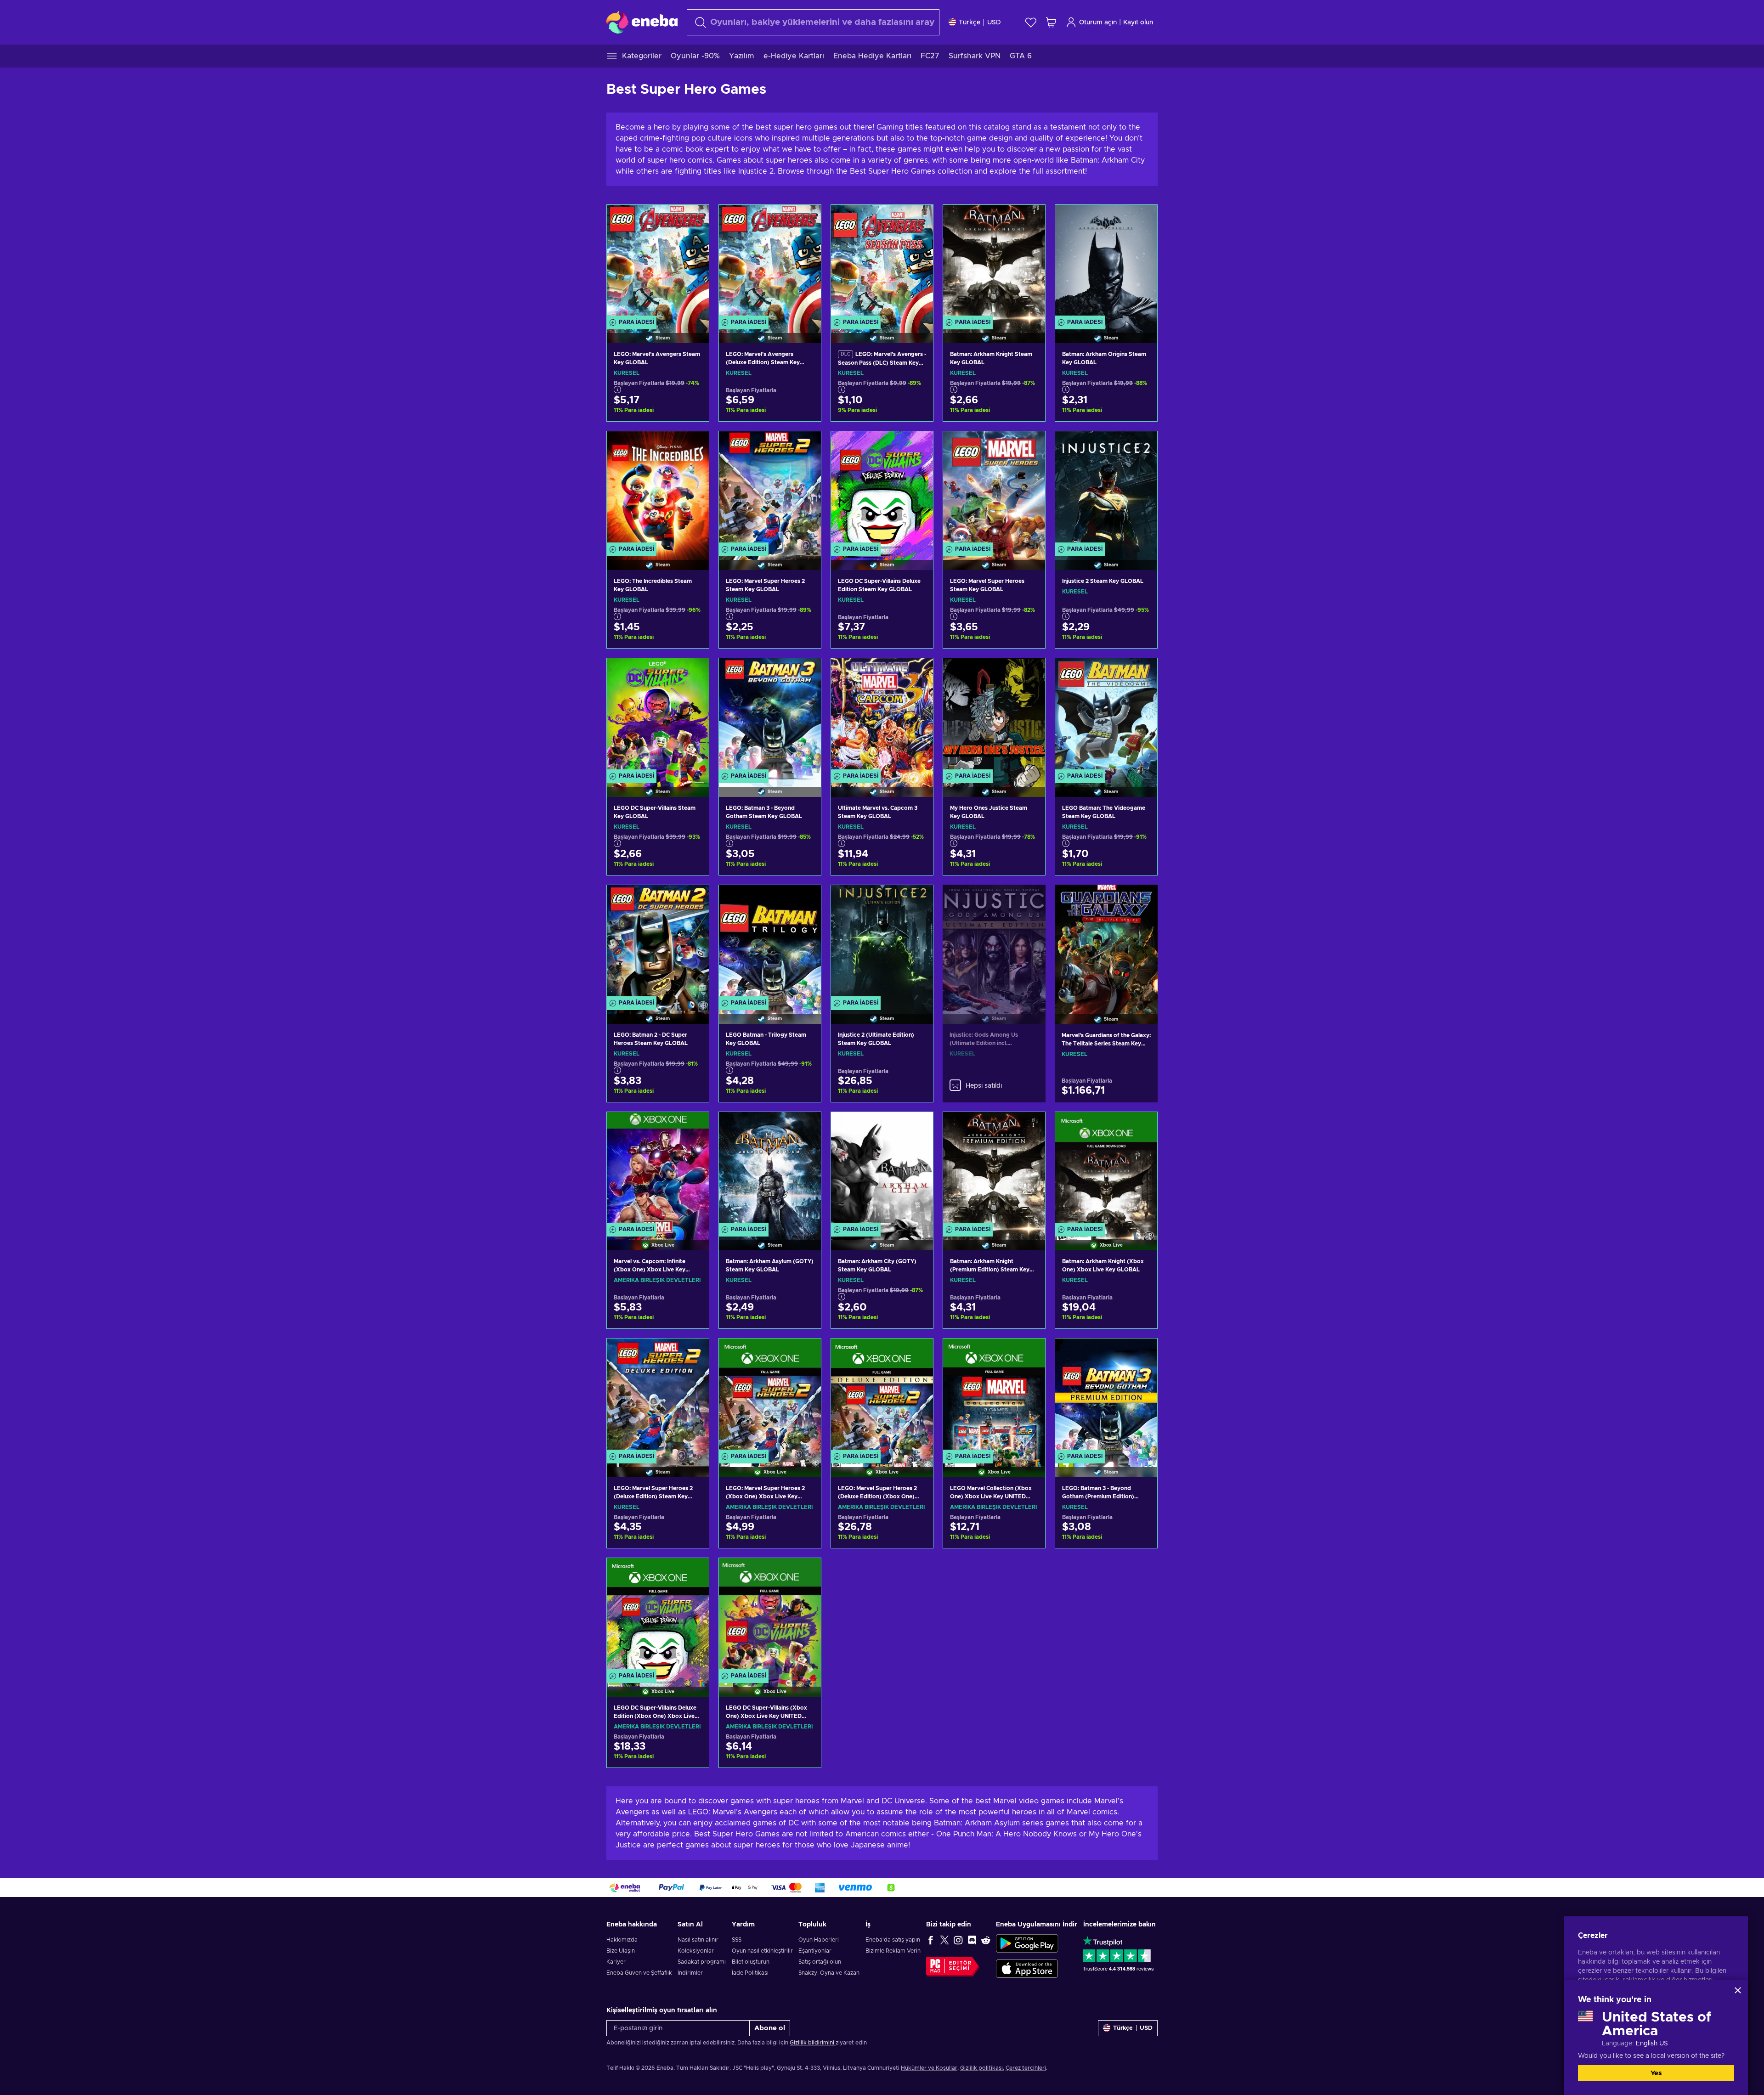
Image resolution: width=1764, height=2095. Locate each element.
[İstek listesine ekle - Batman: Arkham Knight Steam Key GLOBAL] (1029, 220)
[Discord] (972, 1940)
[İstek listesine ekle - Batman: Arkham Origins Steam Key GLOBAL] (1142, 220)
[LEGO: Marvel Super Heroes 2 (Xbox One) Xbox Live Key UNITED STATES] (770, 1396)
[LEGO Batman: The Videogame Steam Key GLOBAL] (1106, 716)
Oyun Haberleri (819, 1940)
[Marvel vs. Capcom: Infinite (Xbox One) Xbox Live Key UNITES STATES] (658, 1170)
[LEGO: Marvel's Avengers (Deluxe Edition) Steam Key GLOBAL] (770, 263)
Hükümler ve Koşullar (929, 2068)
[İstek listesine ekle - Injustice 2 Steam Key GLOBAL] (1142, 446)
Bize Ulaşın (621, 1951)
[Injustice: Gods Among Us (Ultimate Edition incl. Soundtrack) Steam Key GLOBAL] (994, 943)
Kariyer (616, 1962)
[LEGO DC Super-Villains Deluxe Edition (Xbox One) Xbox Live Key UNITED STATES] (658, 1616)
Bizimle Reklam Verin (893, 1951)
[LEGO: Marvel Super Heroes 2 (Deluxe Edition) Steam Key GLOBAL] (658, 1396)
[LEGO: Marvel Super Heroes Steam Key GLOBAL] (994, 489)
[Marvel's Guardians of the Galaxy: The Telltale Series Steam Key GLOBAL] (1106, 943)
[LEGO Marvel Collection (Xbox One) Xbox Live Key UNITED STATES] (994, 1396)
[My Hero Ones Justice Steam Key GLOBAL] (994, 716)
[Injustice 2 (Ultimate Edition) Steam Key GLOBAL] (882, 943)
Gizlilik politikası (981, 2068)
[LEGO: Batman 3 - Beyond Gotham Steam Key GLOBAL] (770, 716)
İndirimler (690, 1973)
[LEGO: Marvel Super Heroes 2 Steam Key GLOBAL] (770, 489)
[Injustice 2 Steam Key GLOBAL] (1106, 489)
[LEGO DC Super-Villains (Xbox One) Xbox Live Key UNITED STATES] (770, 1616)
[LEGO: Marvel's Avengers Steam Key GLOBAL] (658, 263)
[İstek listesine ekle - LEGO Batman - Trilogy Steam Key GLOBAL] (805, 900)
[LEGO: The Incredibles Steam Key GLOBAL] (658, 489)
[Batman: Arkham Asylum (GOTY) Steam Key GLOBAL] (770, 1170)
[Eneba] (642, 22)
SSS (737, 1940)
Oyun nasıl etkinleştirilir (762, 1951)
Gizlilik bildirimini (813, 2043)
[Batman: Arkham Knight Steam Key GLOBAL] (994, 263)
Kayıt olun (1138, 23)
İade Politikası (750, 1973)
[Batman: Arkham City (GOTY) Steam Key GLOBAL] (882, 1170)
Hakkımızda (622, 1940)
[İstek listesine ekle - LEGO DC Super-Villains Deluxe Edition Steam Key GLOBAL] (917, 446)
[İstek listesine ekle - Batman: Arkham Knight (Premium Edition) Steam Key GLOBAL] (1029, 1127)
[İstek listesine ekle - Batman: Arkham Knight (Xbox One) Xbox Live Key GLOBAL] (1142, 1127)
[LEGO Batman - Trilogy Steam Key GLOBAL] (770, 943)
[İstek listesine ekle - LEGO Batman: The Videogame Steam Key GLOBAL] (1142, 673)
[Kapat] (1738, 1990)
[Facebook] (931, 1940)
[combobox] (813, 22)
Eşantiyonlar (815, 1951)
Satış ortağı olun (820, 1962)
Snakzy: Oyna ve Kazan (829, 1973)
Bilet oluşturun (751, 1962)
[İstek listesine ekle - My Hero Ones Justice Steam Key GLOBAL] (1029, 673)
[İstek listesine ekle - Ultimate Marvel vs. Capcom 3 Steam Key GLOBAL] (917, 673)
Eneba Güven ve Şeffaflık (639, 1973)
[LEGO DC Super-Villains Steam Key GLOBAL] (658, 716)
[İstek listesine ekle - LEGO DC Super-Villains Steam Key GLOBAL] (693, 673)
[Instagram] (958, 1940)
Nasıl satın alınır (698, 1940)
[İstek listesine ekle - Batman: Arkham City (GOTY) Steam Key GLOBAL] (917, 1127)
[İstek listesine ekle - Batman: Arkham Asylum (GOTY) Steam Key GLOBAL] (805, 1127)
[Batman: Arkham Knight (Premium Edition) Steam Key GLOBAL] (994, 1170)
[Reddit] (986, 1940)
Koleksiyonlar (696, 1951)
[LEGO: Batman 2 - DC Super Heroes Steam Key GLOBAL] (658, 943)
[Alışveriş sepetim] (1051, 22)
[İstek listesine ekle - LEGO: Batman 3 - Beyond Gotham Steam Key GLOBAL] (805, 673)
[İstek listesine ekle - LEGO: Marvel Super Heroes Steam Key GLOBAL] (1029, 446)
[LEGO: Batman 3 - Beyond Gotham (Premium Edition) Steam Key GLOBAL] (1106, 1396)
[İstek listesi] (1031, 22)
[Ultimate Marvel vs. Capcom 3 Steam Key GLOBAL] (882, 716)
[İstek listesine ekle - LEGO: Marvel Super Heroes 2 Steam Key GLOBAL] (805, 446)
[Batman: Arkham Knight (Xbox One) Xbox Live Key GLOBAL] (1106, 1170)
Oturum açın (1098, 23)
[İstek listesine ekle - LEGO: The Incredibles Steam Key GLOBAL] (693, 446)
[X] (944, 1940)
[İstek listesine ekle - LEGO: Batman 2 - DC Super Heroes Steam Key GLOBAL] (693, 900)
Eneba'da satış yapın (893, 1940)
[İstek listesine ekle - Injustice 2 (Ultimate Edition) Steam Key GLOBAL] (917, 900)
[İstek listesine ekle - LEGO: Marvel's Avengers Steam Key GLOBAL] (693, 220)
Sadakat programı (702, 1962)
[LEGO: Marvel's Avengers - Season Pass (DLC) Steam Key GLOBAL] (882, 263)
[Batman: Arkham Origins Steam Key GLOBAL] (1106, 263)
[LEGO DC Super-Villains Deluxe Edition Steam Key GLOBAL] (882, 489)
